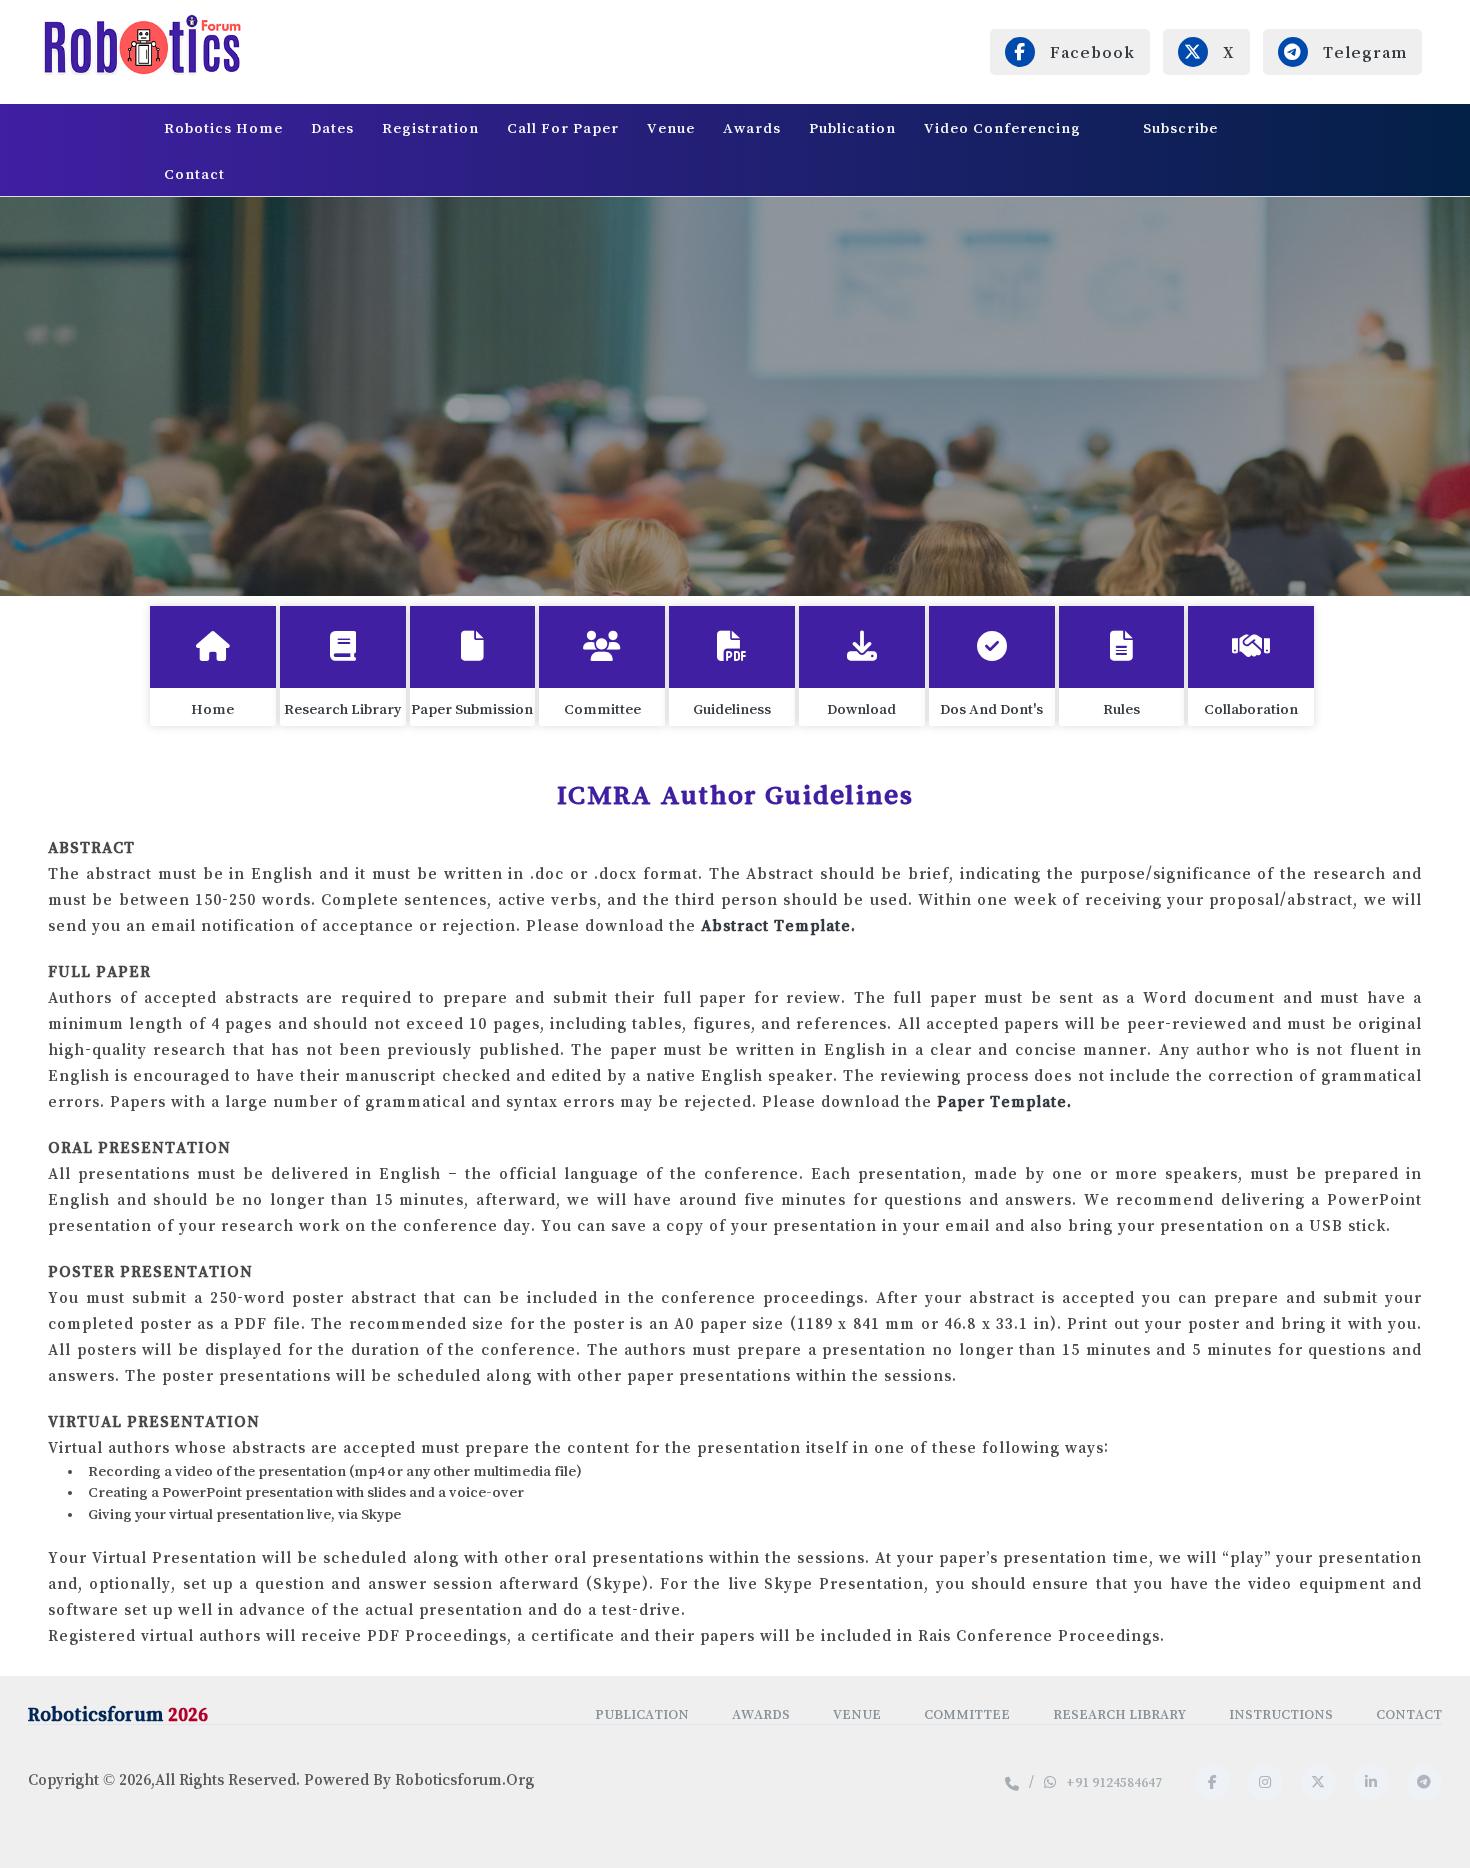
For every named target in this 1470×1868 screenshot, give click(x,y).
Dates (332, 127)
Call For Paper (563, 127)
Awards (752, 127)
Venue (671, 127)
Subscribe (1180, 127)
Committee (967, 1714)
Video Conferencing (1004, 127)
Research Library (1119, 1714)
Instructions (1281, 1714)
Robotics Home (223, 127)
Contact (194, 173)
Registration (430, 127)
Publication (852, 127)
